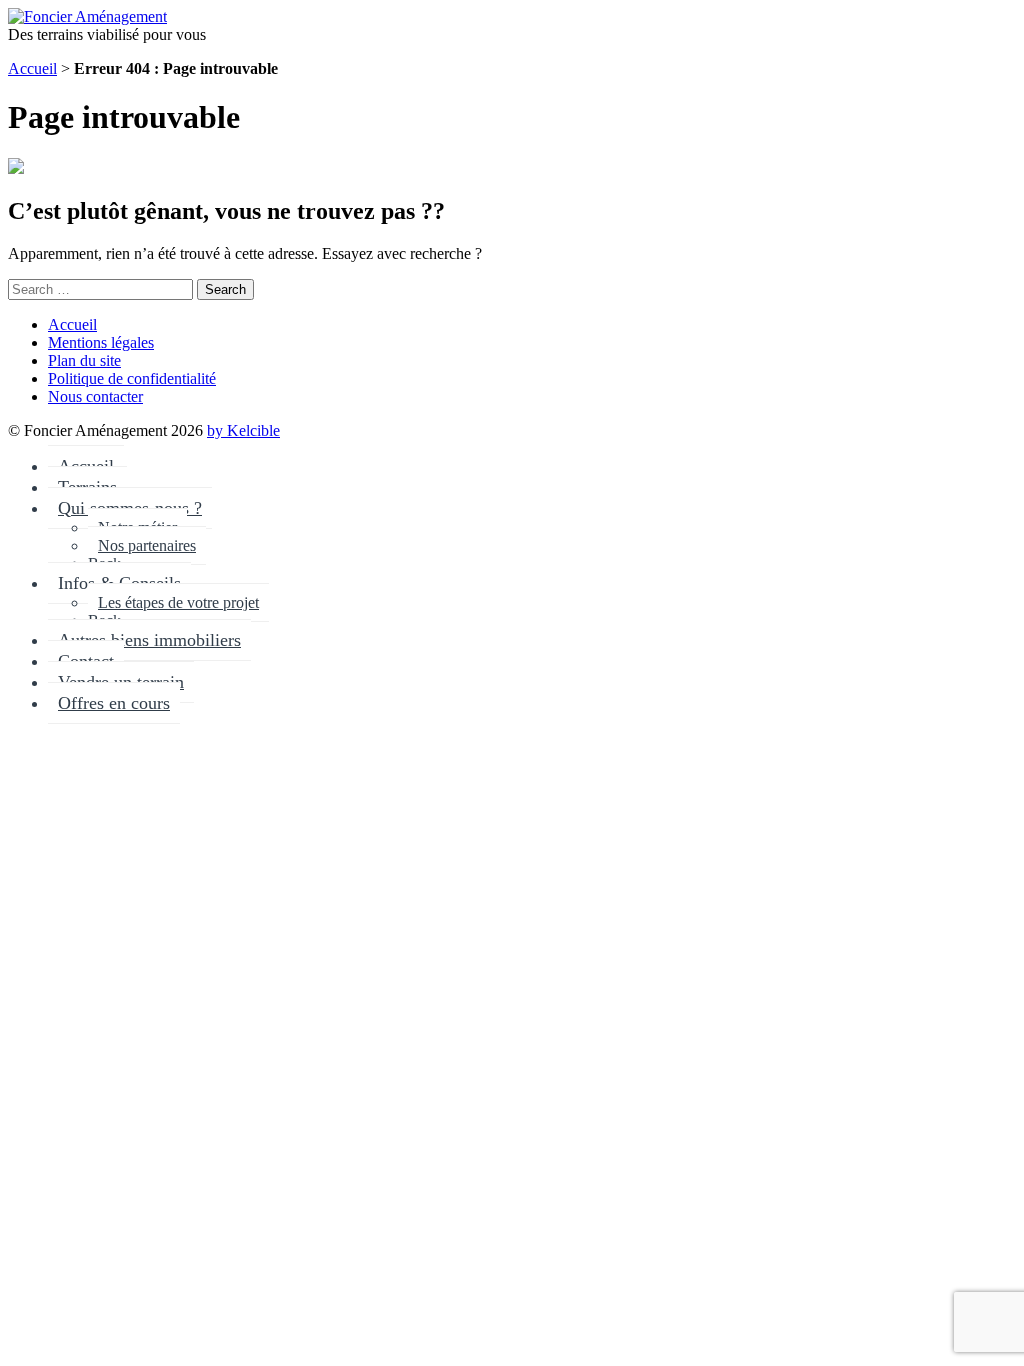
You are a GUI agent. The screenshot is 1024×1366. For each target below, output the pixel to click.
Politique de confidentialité (132, 378)
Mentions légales (101, 342)
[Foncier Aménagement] (87, 16)
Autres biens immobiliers (149, 640)
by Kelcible (243, 430)
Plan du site (84, 360)
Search (225, 289)
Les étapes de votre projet (178, 602)
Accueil (32, 68)
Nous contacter (95, 396)
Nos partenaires (147, 545)
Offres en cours (114, 703)
